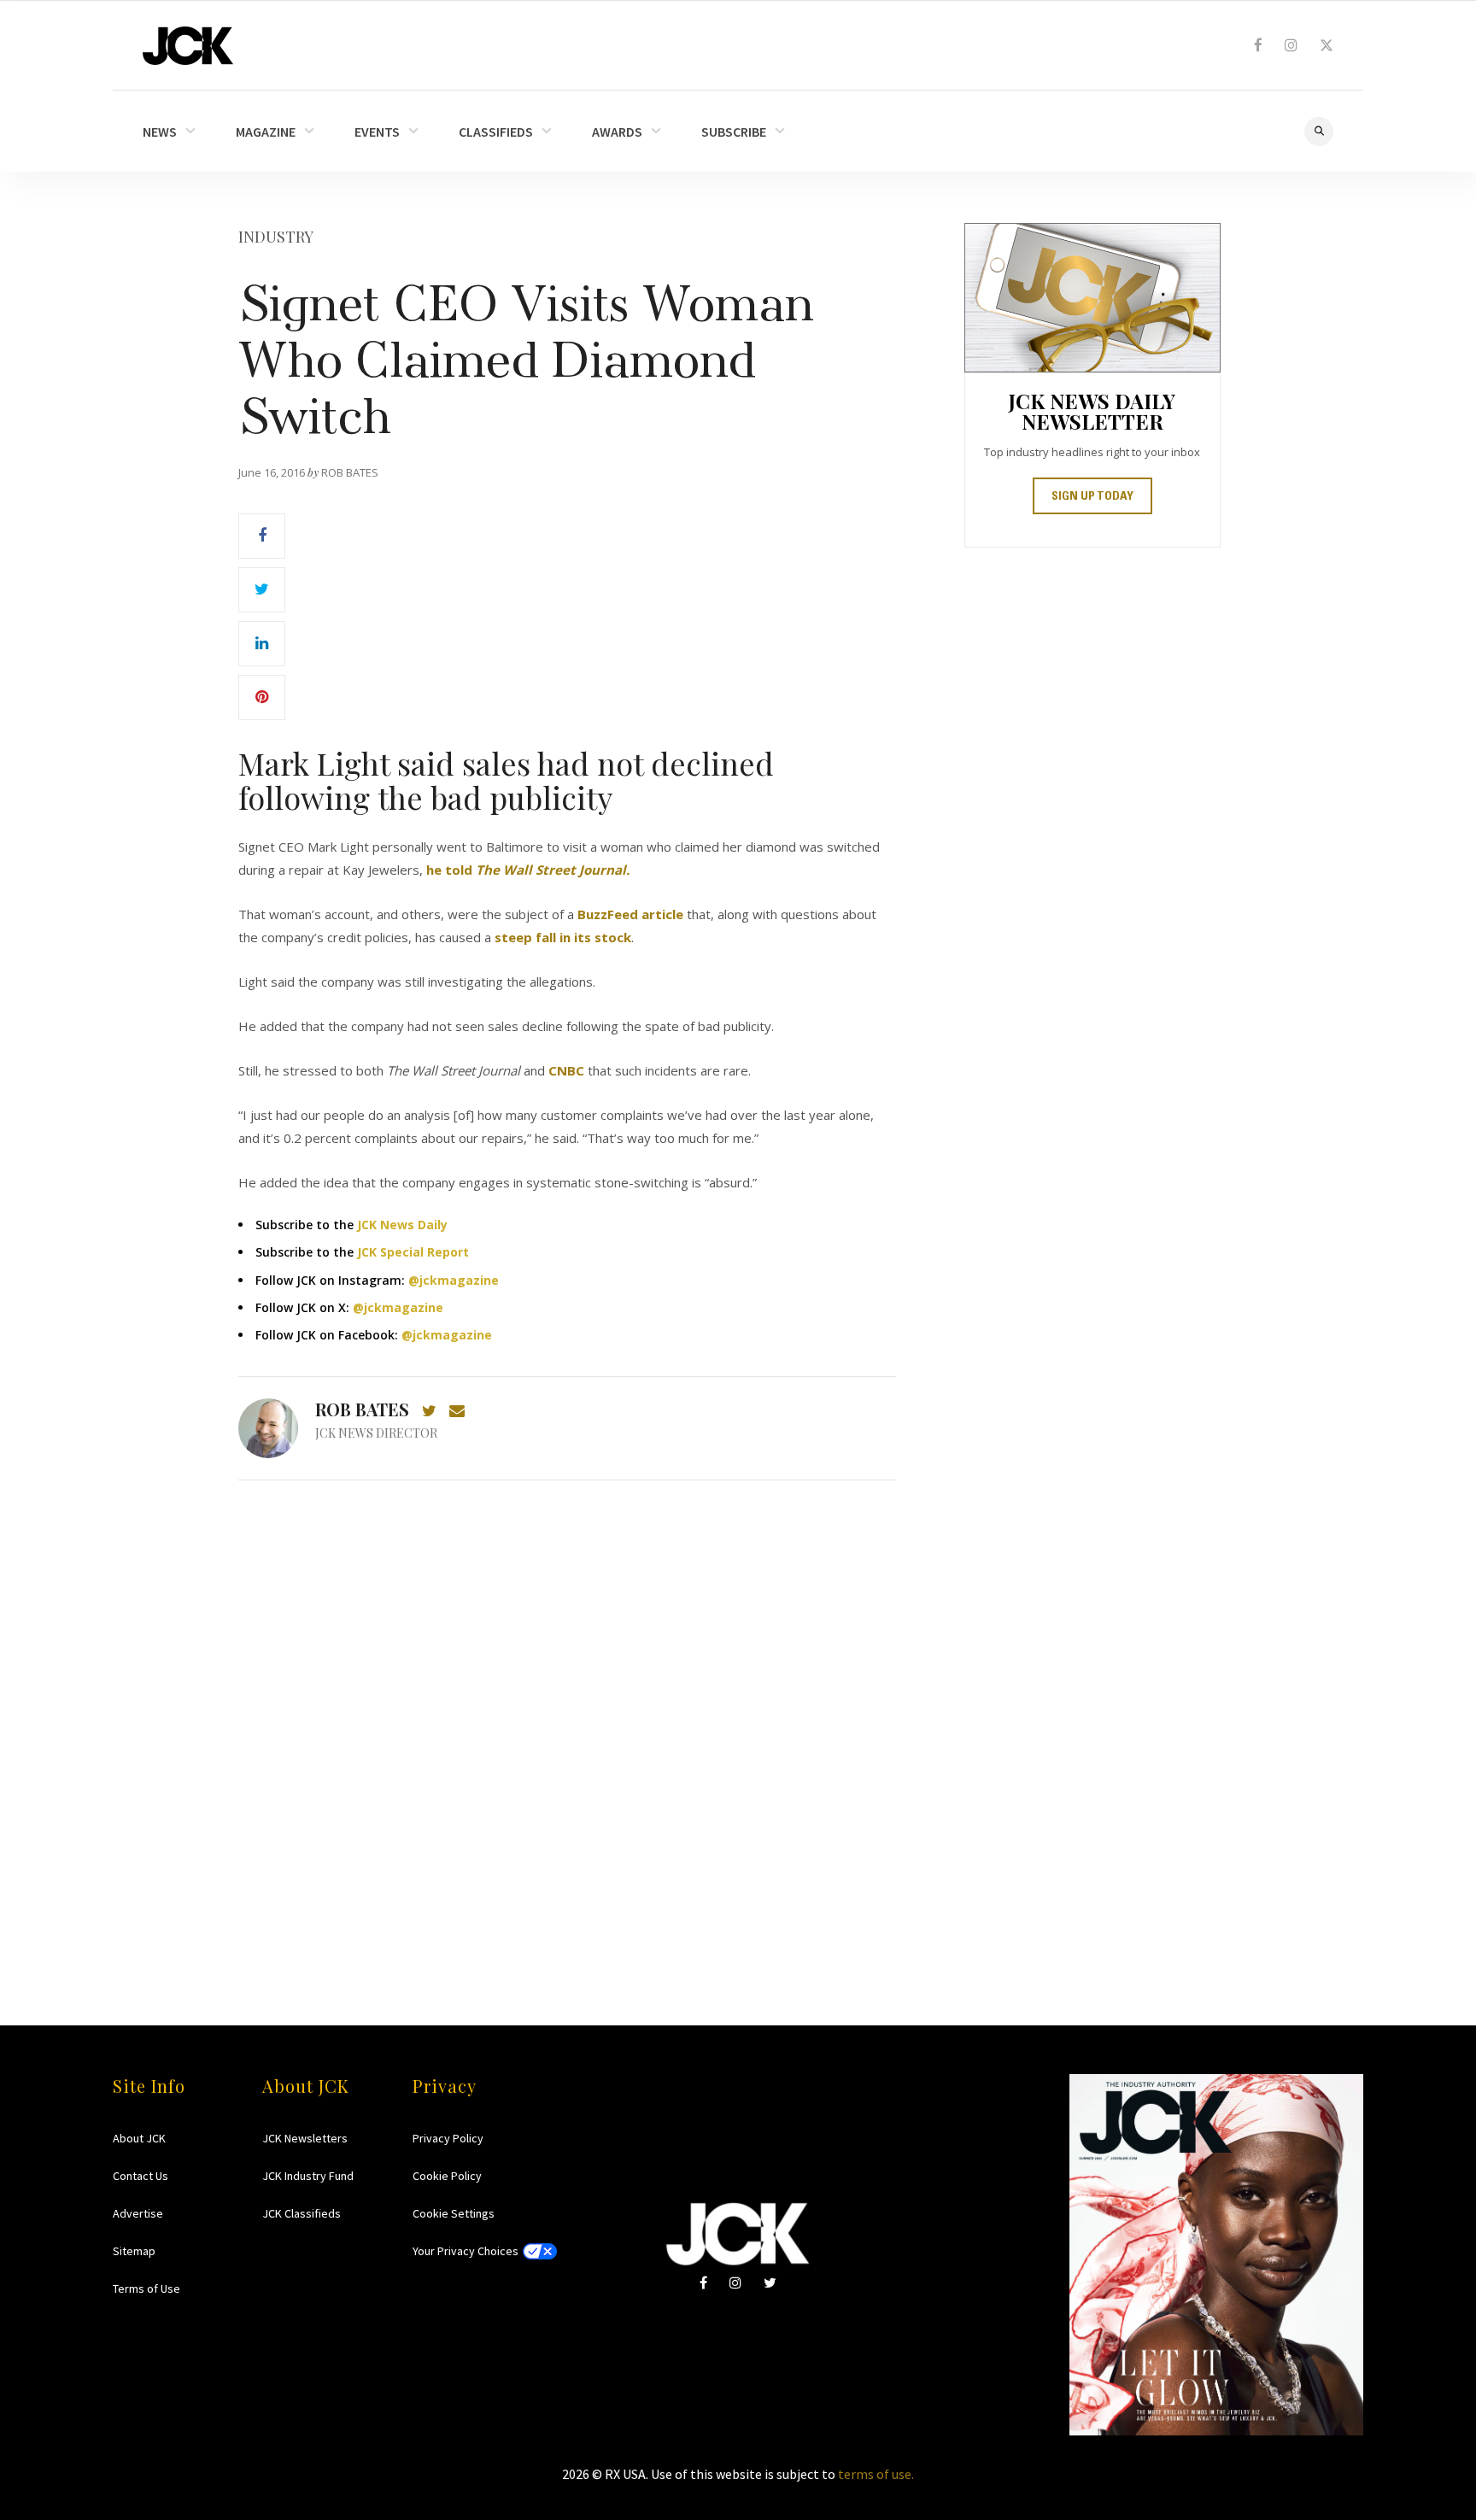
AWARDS (617, 132)
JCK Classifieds (302, 2213)
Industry (276, 237)
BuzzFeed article (630, 914)
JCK (188, 46)
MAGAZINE (266, 132)
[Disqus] (567, 1720)
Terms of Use (146, 2289)
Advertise (138, 2213)
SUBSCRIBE (734, 132)
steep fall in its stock (563, 937)
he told (528, 870)
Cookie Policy (447, 2176)
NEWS (160, 132)
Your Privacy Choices (466, 2251)
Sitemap (134, 2251)
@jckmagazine (454, 1280)
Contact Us (141, 2176)
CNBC (566, 1070)
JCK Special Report (413, 1252)
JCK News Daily (402, 1225)
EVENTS (377, 132)
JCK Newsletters (305, 2138)
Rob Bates (362, 1409)
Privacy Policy (448, 2138)
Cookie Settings (454, 2213)
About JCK (139, 2138)
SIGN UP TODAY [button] (1092, 497)
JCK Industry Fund (308, 2176)
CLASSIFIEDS (496, 132)
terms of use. (876, 2474)
